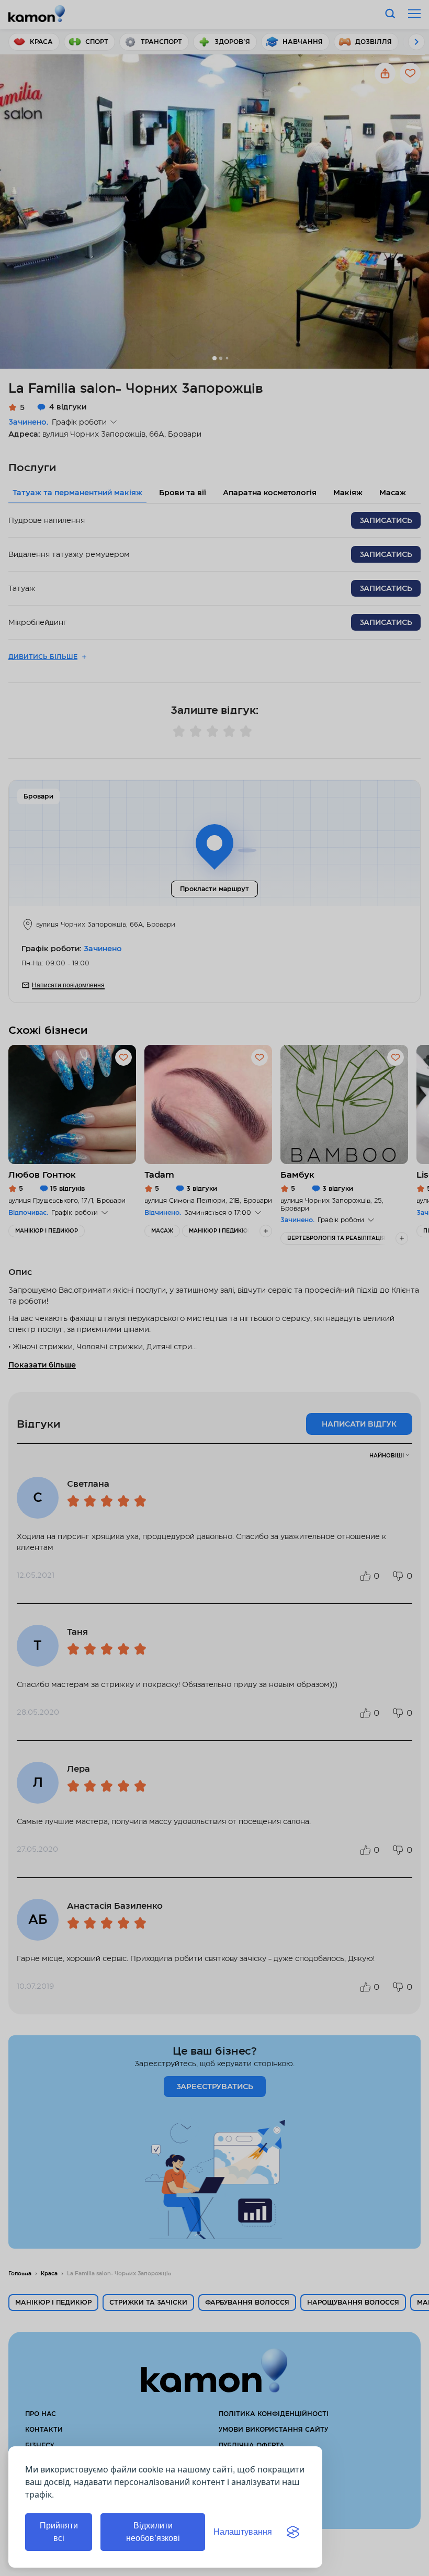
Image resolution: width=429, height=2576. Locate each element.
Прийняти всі (59, 2532)
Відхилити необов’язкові (153, 2532)
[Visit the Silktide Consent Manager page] (293, 2532)
